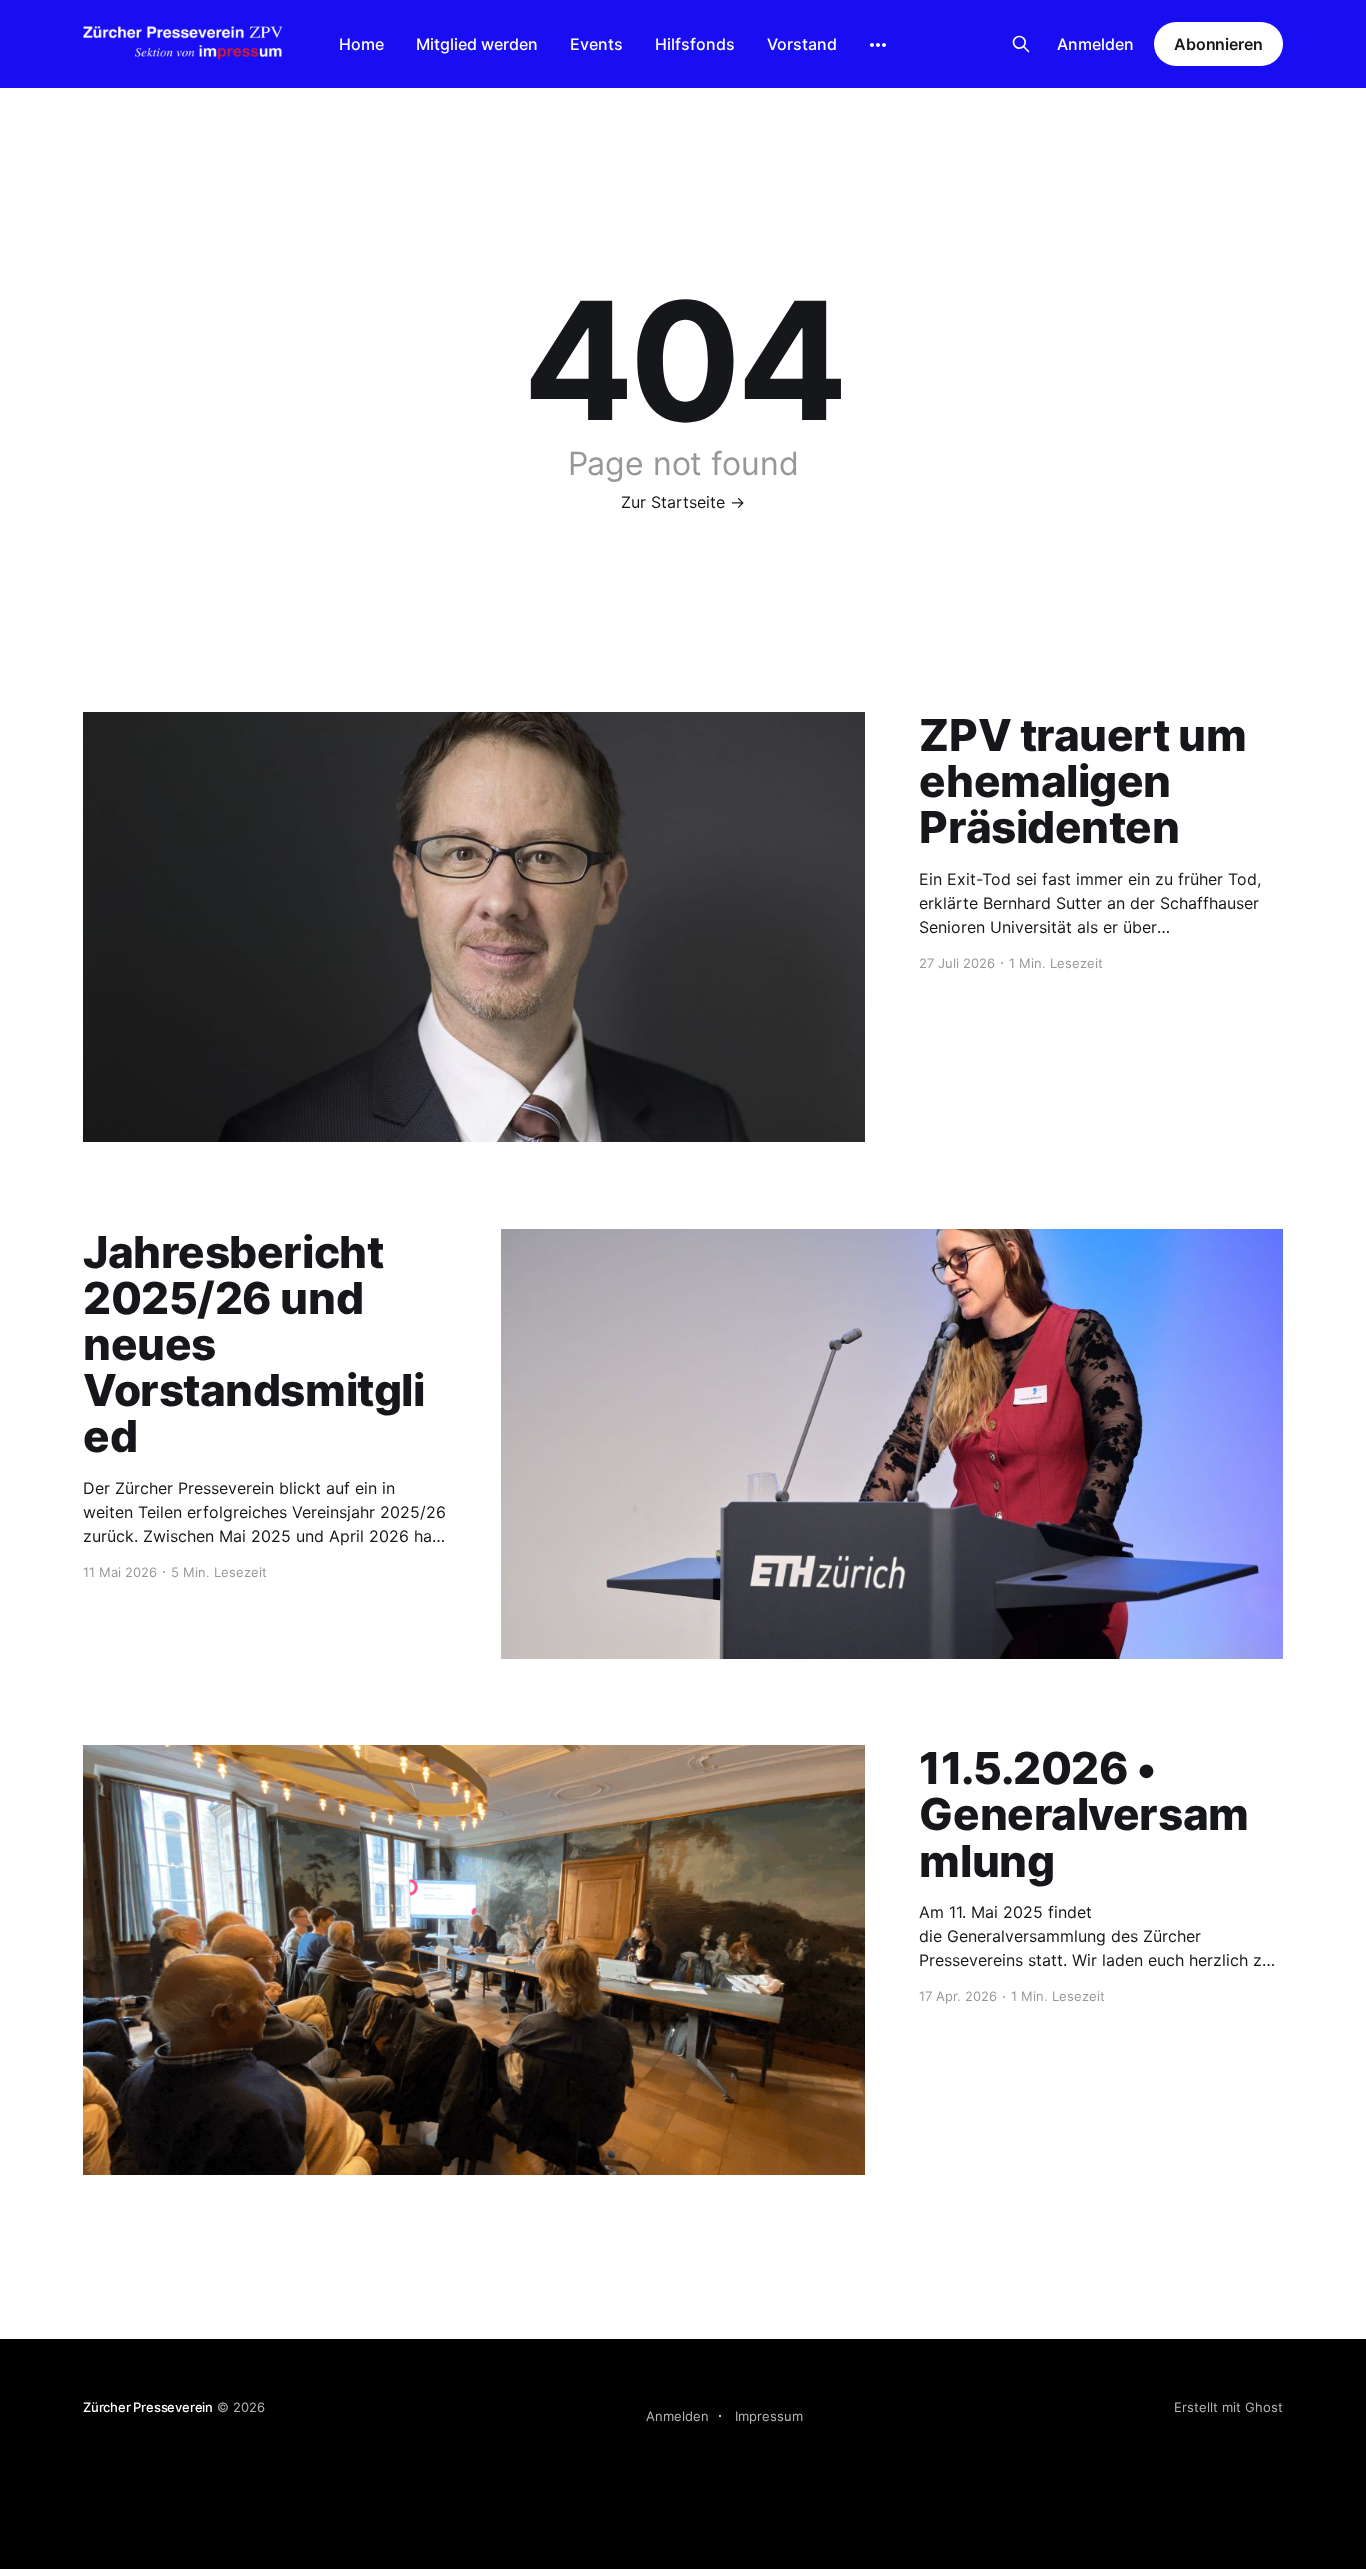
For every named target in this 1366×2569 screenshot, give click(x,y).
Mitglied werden (477, 44)
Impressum (769, 2416)
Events (596, 44)
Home (361, 44)
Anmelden (1095, 44)
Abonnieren (1218, 44)
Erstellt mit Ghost (1228, 2407)
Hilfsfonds (695, 44)
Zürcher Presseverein (148, 2407)
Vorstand (802, 44)
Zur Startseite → (683, 502)
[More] (878, 45)
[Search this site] (1021, 44)
